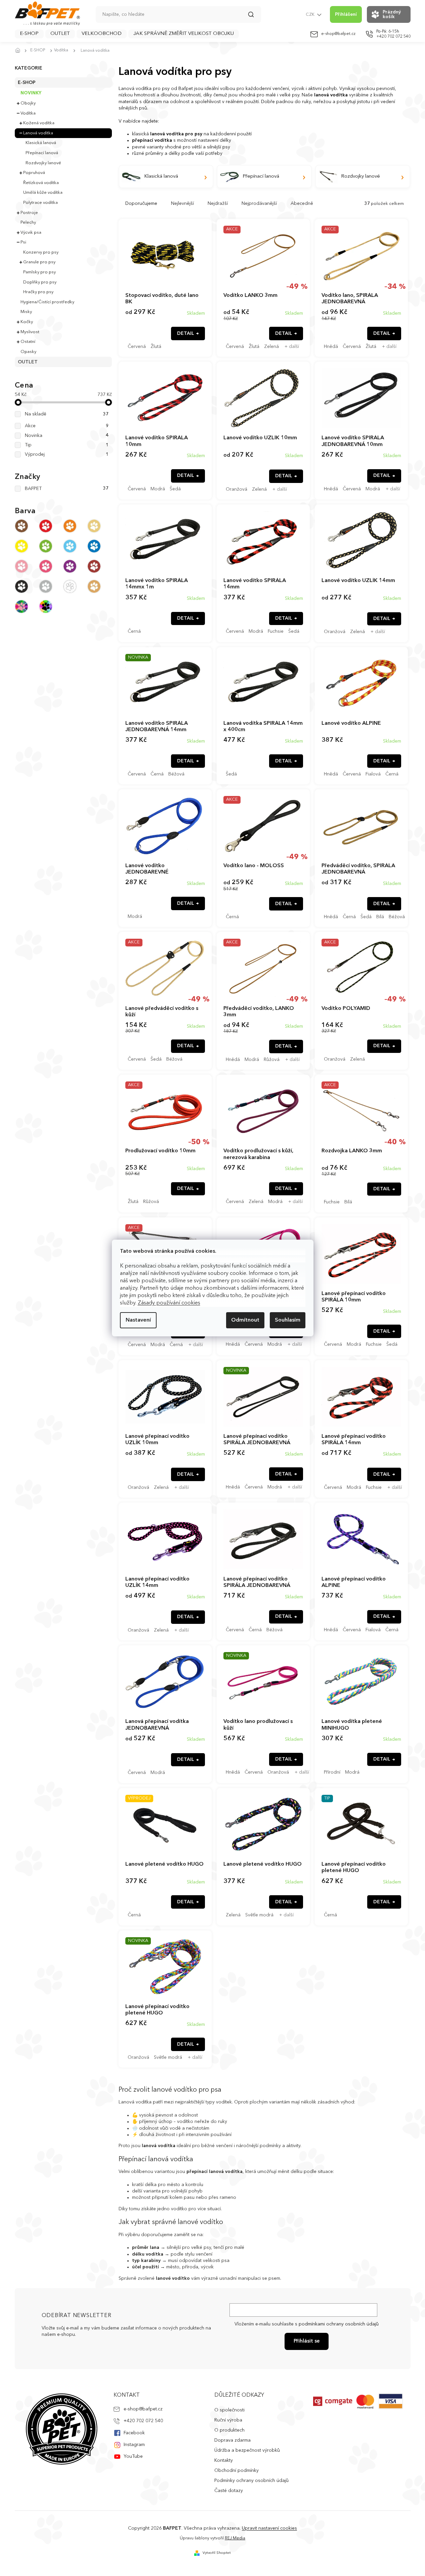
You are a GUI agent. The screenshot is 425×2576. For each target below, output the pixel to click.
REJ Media (235, 2538)
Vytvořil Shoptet (217, 2553)
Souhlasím (288, 1320)
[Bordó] (94, 566)
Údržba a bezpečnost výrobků (247, 2450)
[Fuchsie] (46, 566)
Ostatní (28, 342)
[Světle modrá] (70, 546)
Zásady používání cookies (169, 1303)
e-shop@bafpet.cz (143, 2409)
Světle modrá (259, 1915)
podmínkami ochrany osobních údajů (339, 2324)
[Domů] (20, 51)
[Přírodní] (94, 526)
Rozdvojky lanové (43, 163)
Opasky (28, 352)
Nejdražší (218, 204)
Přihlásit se (307, 2341)
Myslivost (30, 332)
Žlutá (156, 347)
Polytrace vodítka (40, 203)
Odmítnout (245, 1320)
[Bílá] (70, 586)
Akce (67, 426)
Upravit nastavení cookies (269, 2528)
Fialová (373, 774)
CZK (311, 15)
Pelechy (28, 223)
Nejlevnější (182, 204)
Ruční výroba (228, 2420)
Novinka (67, 436)
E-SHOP (27, 83)
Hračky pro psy (38, 292)
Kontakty (224, 2460)
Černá (134, 631)
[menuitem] (29, 34)
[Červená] (46, 526)
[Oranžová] (70, 526)
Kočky (27, 322)
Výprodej (67, 454)
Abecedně (302, 204)
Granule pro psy (39, 262)
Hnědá (331, 347)
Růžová (272, 1060)
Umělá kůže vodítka (43, 193)
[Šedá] (46, 586)
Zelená (271, 347)
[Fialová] (70, 566)
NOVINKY (31, 93)
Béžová (176, 774)
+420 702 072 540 (143, 2421)
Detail (186, 334)
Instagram (134, 2445)
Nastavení (138, 1320)
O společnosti (229, 2410)
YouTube (133, 2456)
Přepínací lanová (42, 153)
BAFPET (67, 489)
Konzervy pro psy (41, 252)
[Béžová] (94, 586)
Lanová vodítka (38, 133)
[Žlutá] (22, 546)
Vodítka (28, 113)
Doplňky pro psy (40, 282)
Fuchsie (276, 631)
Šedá (175, 489)
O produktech (229, 2430)
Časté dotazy (229, 2491)
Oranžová (237, 489)
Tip (67, 445)
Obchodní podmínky (237, 2471)
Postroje (29, 213)
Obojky (28, 103)
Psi (23, 242)
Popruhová (34, 173)
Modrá (158, 489)
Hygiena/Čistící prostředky (47, 302)
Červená (137, 347)
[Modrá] (94, 546)
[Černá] (22, 586)
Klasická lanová (41, 143)
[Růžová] (22, 566)
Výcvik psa (31, 233)
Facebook (134, 2433)
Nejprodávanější (259, 204)
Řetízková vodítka (41, 183)
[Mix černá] (46, 607)
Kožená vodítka (39, 123)
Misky (26, 312)
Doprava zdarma (232, 2440)
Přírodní (332, 1772)
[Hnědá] (22, 526)
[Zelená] (46, 546)
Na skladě (67, 414)
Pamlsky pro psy (39, 272)
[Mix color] (22, 607)
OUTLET (28, 362)
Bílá (380, 917)
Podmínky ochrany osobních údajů (251, 2481)
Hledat (254, 17)
